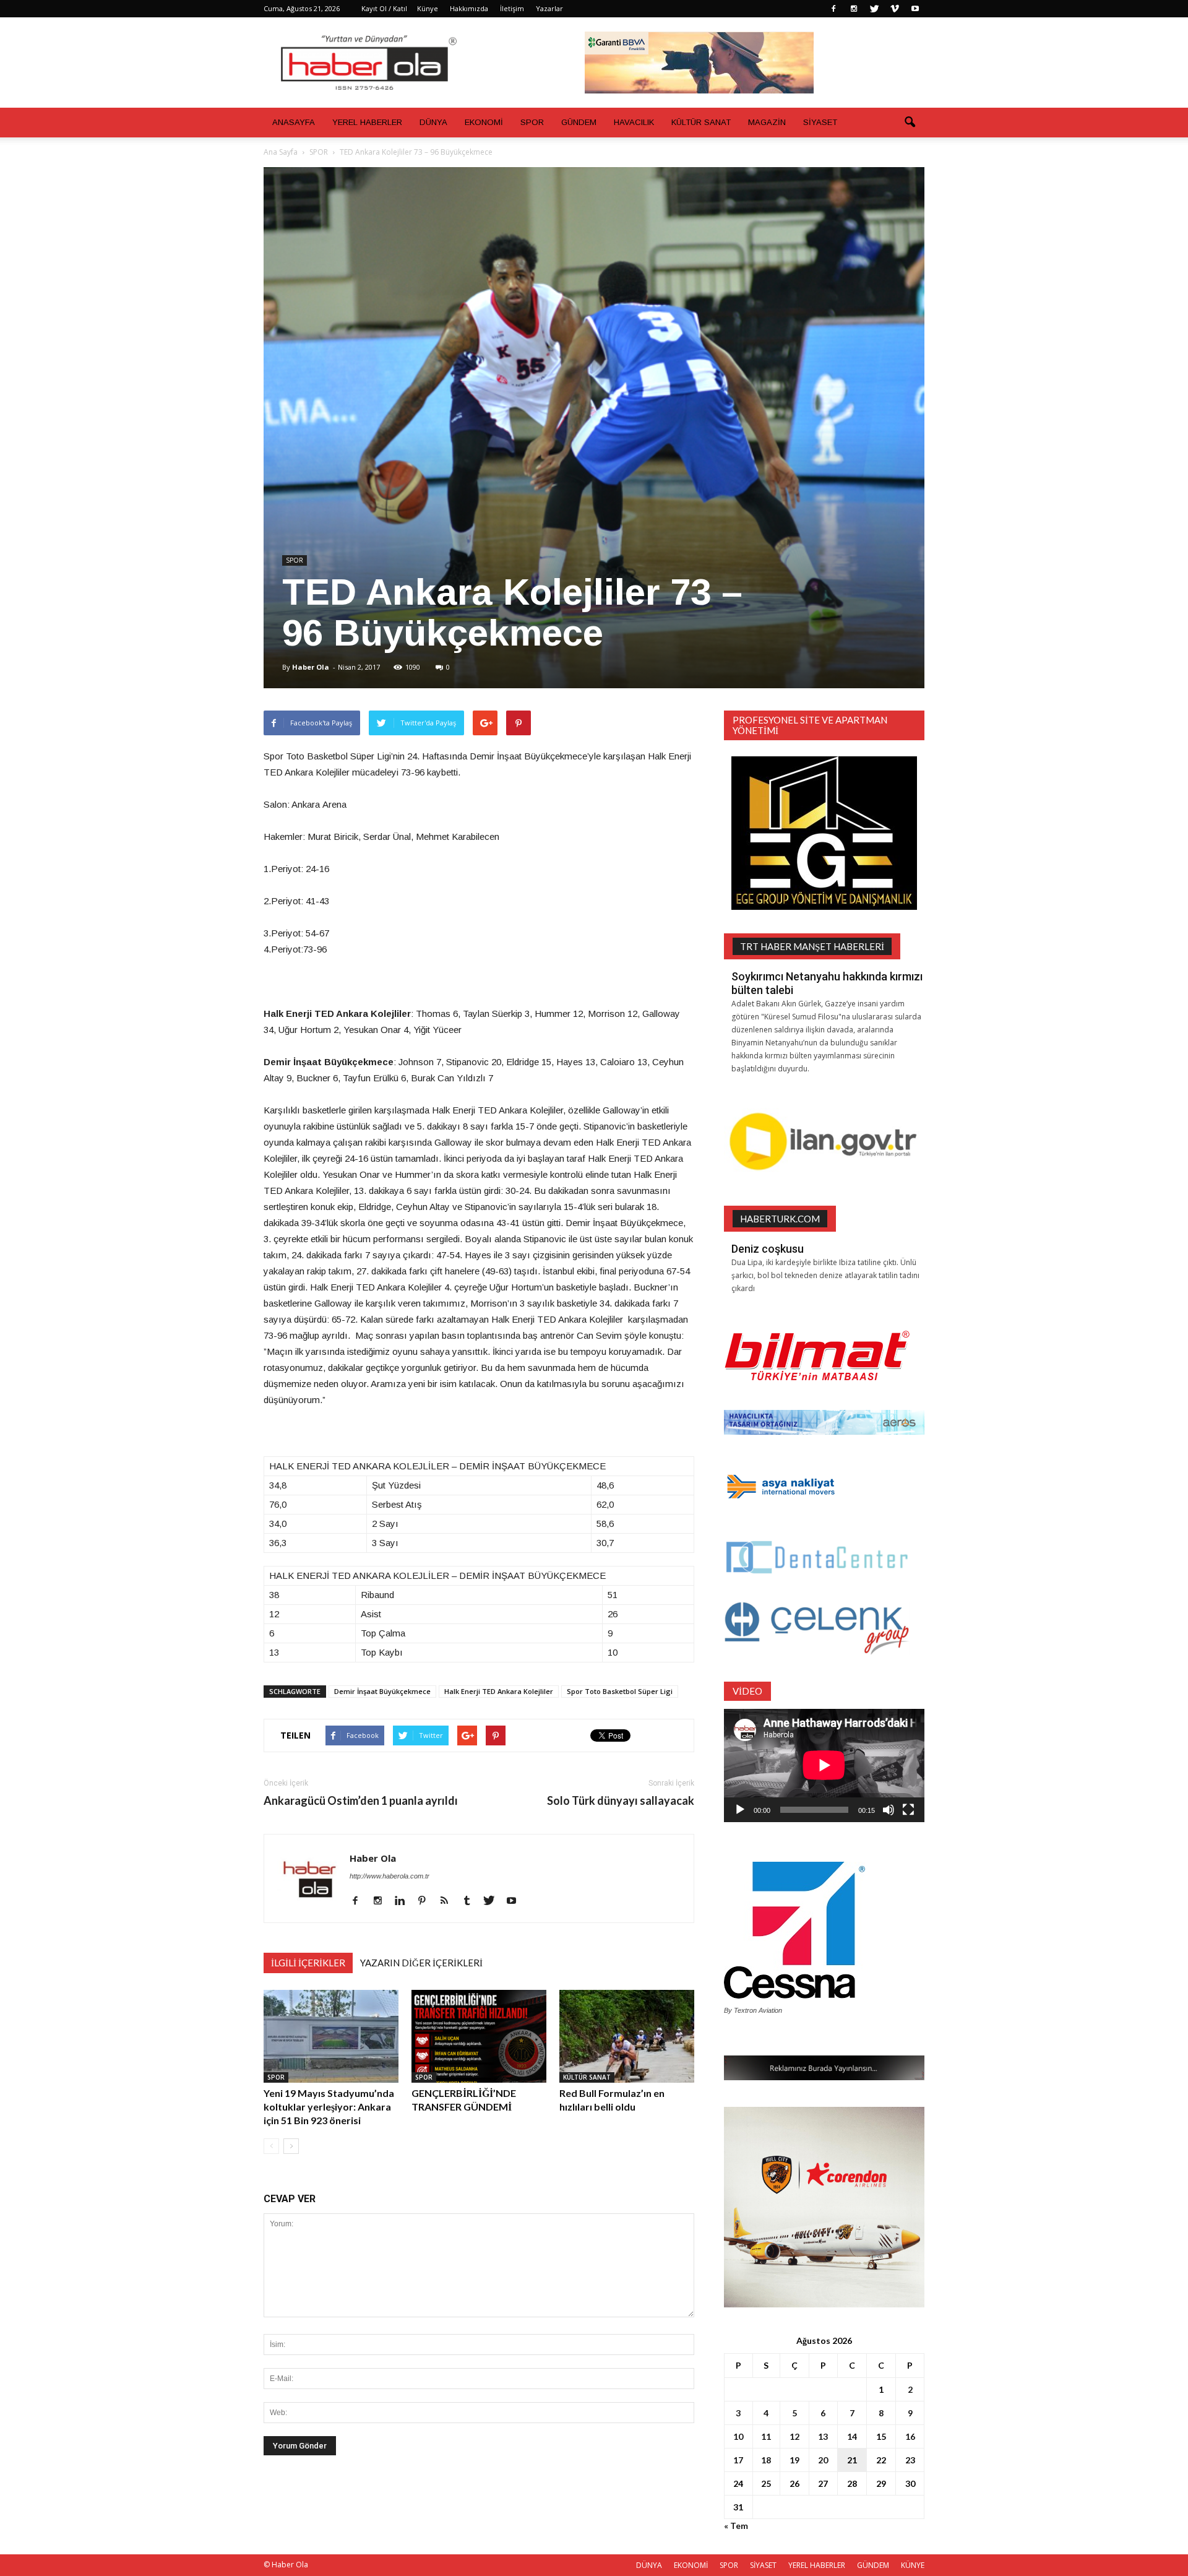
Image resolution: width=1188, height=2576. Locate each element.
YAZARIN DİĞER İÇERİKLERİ (421, 1963)
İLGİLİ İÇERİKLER (308, 1963)
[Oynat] (740, 1810)
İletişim (512, 8)
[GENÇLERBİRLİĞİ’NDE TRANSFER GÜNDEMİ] (479, 2036)
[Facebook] (833, 9)
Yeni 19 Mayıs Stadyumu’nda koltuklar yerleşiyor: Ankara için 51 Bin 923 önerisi (329, 2107)
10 (738, 2436)
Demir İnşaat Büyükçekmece (382, 1691)
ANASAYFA (294, 122)
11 (766, 2436)
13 (823, 2436)
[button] (910, 123)
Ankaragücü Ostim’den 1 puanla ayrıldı (361, 1801)
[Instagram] (854, 9)
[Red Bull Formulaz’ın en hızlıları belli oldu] (627, 2036)
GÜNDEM (579, 122)
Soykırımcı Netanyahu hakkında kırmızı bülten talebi (827, 983)
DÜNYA (433, 122)
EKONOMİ (484, 122)
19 (794, 2460)
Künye (428, 8)
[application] (824, 1766)
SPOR (532, 122)
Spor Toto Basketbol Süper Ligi (620, 1691)
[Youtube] (915, 9)
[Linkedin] (404, 1901)
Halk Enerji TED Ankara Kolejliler (499, 1691)
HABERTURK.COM (780, 1219)
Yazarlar (549, 8)
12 (794, 2436)
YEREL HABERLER (367, 122)
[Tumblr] (471, 1901)
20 (823, 2460)
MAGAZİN (767, 122)
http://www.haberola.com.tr (390, 1876)
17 (738, 2460)
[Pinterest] (427, 1901)
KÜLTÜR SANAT (701, 122)
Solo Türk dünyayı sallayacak (621, 1801)
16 (910, 2436)
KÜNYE (913, 2565)
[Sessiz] (889, 1810)
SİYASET (820, 122)
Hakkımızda (469, 8)
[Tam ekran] (908, 1810)
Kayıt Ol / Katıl (384, 8)
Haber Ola (311, 667)
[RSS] (449, 1901)
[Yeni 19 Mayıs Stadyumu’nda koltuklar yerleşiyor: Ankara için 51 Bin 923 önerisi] (331, 2036)
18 (766, 2460)
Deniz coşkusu (768, 1249)
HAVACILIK (634, 122)
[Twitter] (874, 9)
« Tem (736, 2526)
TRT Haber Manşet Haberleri (812, 946)
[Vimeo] (895, 9)
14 (852, 2436)
